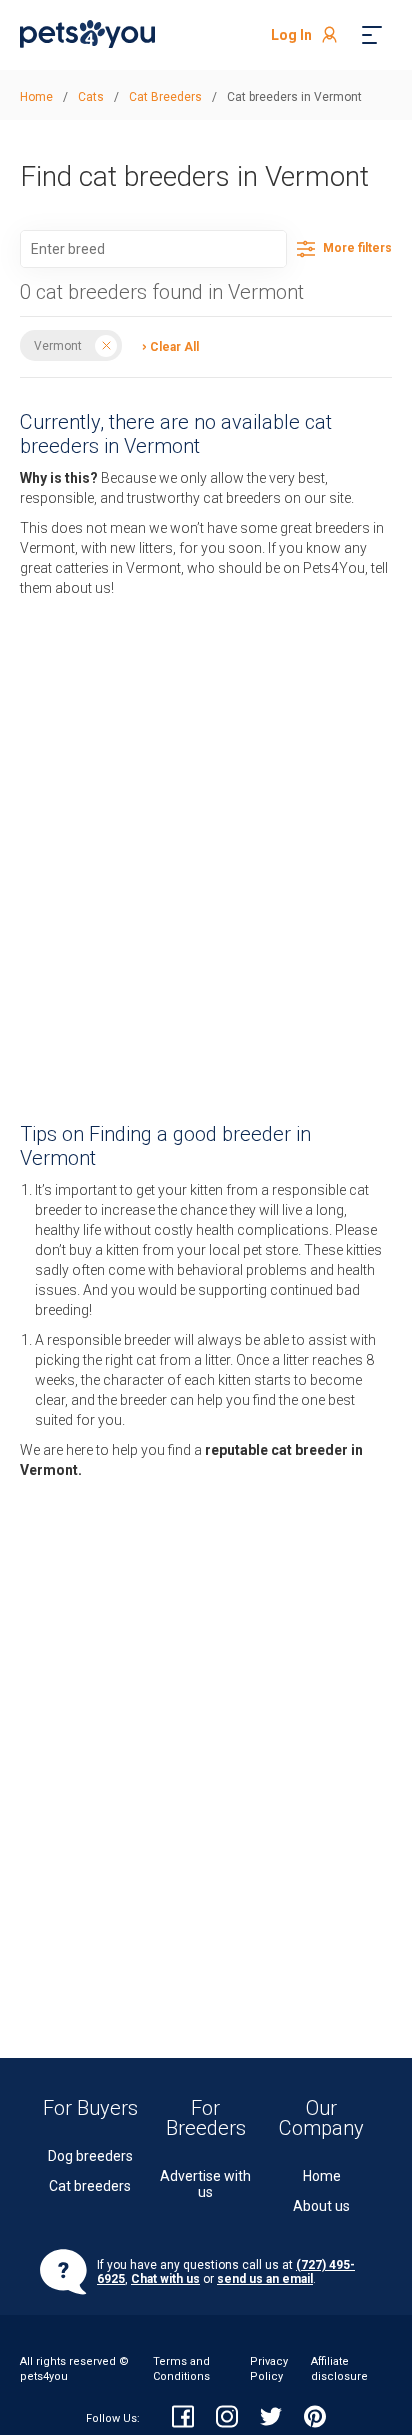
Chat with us (165, 2279)
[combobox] (153, 249)
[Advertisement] (206, 844)
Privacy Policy (269, 2368)
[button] (165, 345)
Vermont (58, 346)
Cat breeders (90, 2186)
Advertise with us (205, 2184)
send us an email (265, 2279)
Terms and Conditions (181, 2368)
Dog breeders (90, 2156)
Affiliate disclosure (339, 2368)
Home (322, 2176)
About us (321, 2206)
